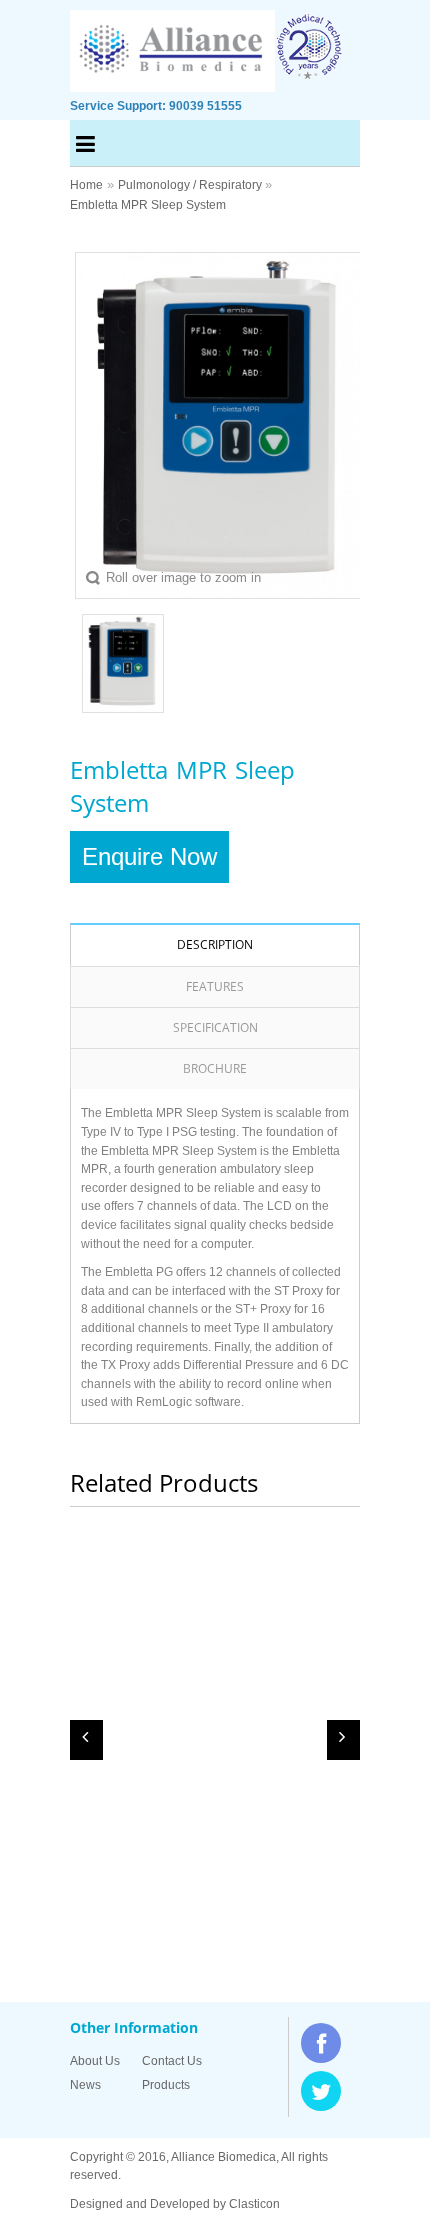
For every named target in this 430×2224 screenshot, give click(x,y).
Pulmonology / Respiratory (191, 185)
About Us (95, 2061)
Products (166, 2085)
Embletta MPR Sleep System (148, 205)
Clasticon (254, 2204)
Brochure (215, 1068)
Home (86, 185)
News (85, 2085)
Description (215, 944)
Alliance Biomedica (223, 2157)
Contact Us (172, 2061)
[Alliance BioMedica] (173, 82)
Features (215, 986)
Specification (215, 1027)
